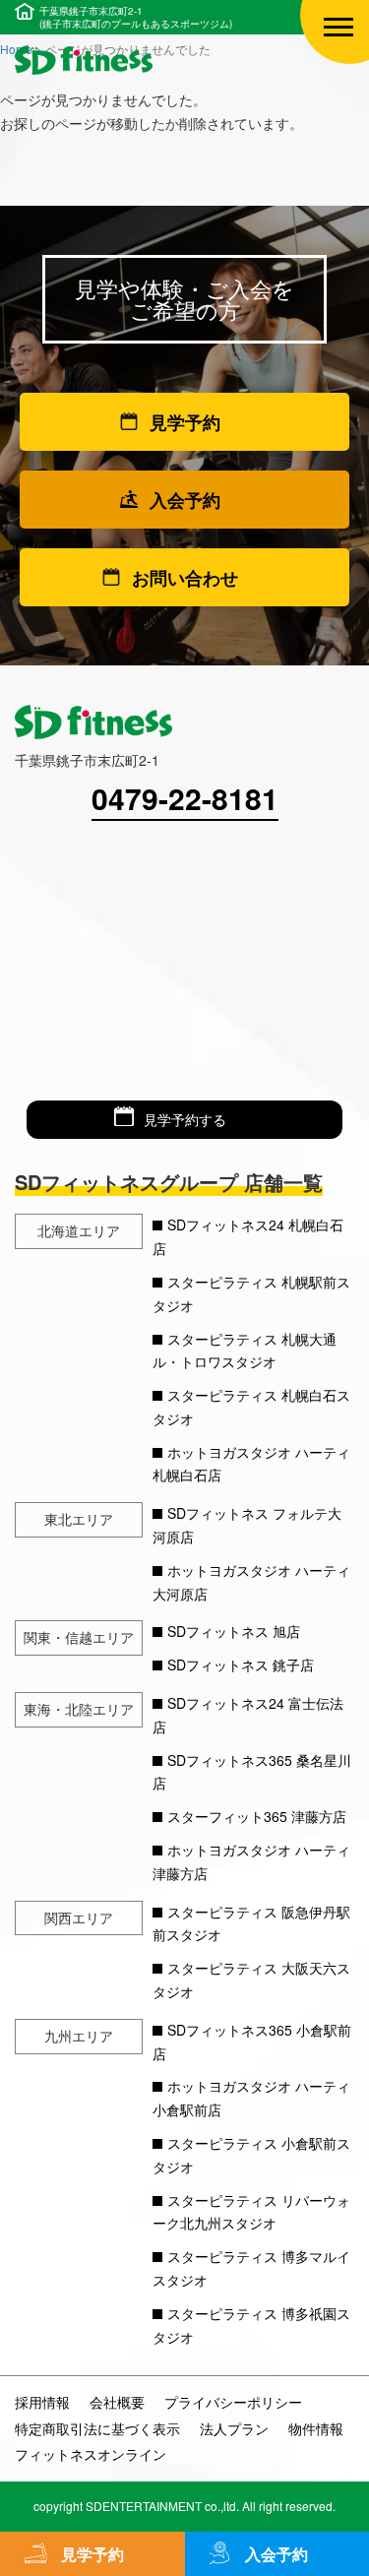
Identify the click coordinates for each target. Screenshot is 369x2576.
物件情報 (316, 2428)
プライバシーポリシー (233, 2402)
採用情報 (42, 2402)
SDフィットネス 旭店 (234, 1631)
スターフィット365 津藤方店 (257, 1816)
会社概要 (117, 2402)
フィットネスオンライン (91, 2454)
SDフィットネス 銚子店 (241, 1665)
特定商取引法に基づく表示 (97, 2428)
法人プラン (234, 2428)
